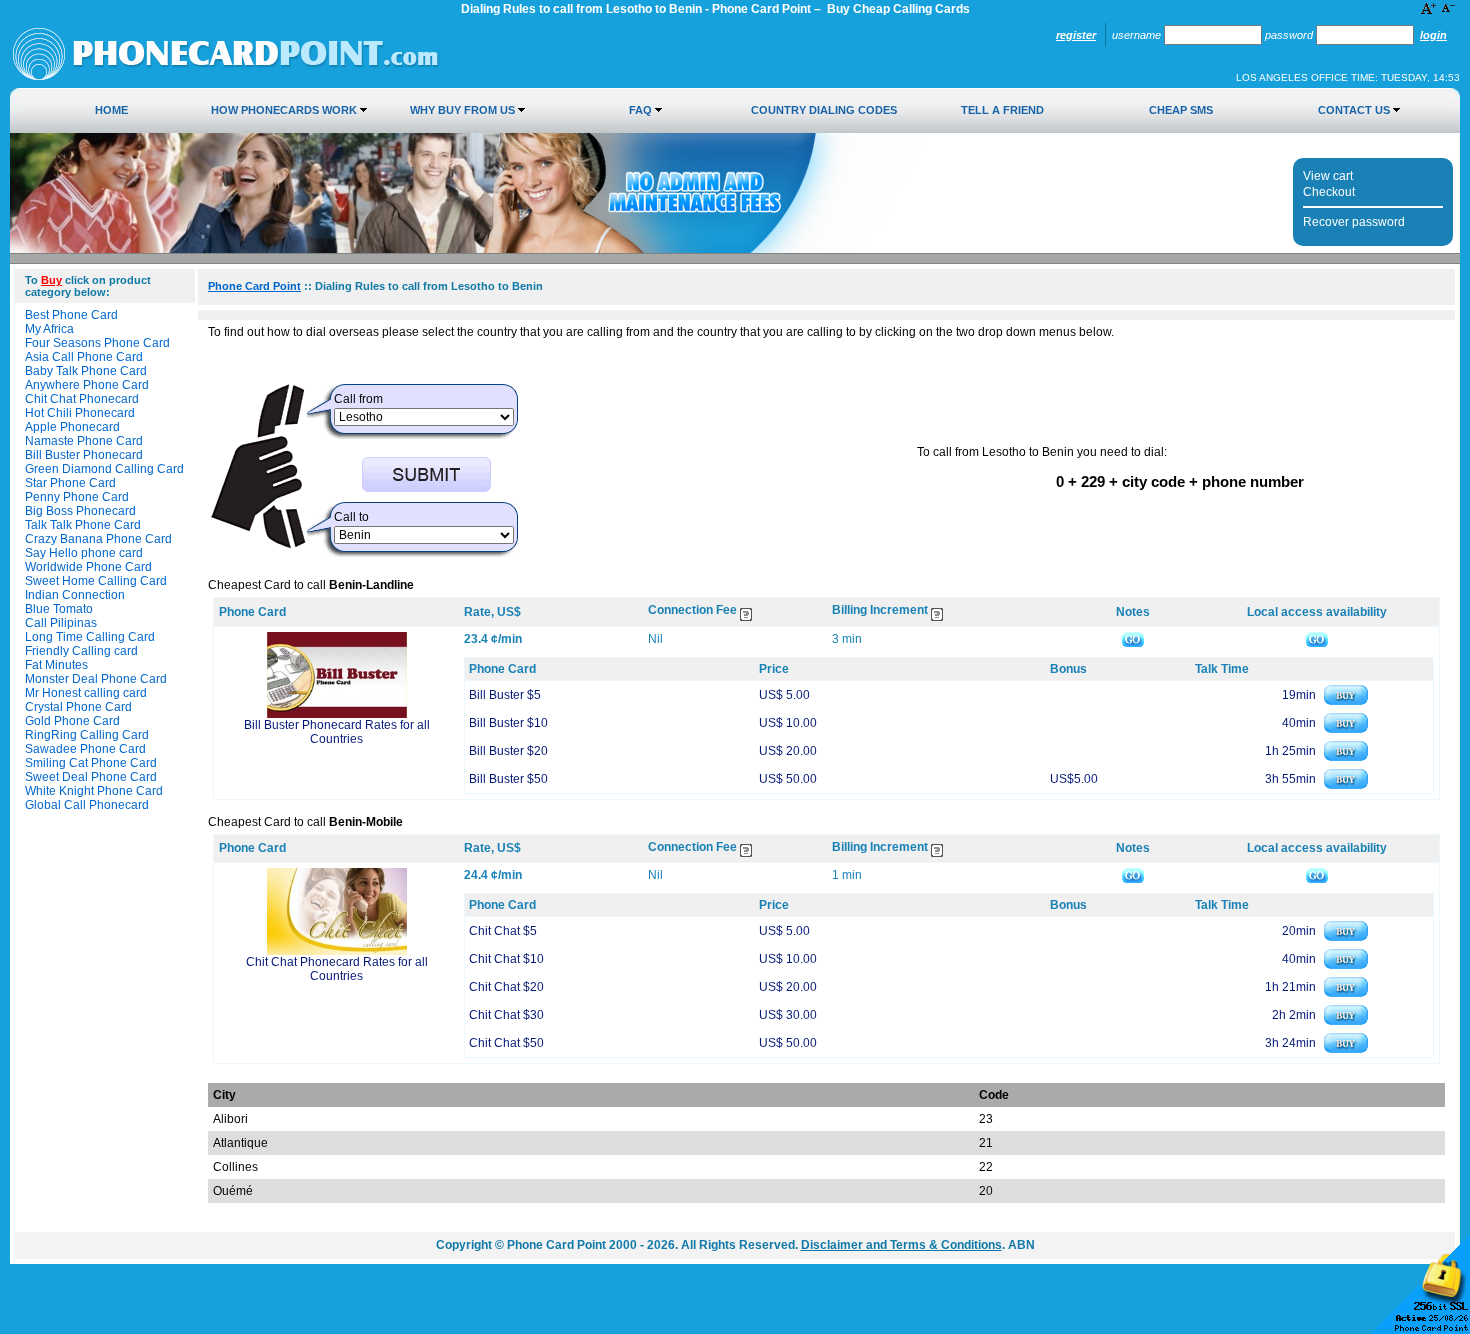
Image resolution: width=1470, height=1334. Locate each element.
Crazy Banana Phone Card (98, 539)
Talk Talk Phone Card (83, 525)
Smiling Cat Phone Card (91, 763)
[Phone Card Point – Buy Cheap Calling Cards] (226, 77)
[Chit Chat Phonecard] (337, 951)
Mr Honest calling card (86, 693)
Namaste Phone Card (84, 441)
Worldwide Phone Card (88, 567)
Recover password (1354, 222)
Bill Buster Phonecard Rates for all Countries (337, 732)
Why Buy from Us (462, 110)
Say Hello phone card (84, 553)
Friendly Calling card (81, 651)
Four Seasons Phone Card (97, 343)
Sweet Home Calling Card (96, 581)
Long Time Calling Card (90, 637)
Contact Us (1354, 110)
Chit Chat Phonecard (82, 399)
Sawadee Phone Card (85, 749)
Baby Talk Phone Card (86, 371)
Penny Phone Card (77, 497)
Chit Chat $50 (506, 1043)
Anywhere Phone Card (87, 385)
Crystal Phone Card (78, 707)
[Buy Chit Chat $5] (1346, 937)
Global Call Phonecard (87, 805)
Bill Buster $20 (508, 751)
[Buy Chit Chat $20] (1346, 993)
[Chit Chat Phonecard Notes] (1133, 875)
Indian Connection (75, 595)
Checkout (1329, 192)
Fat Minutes (56, 665)
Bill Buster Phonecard (84, 455)
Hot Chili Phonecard (80, 413)
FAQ (640, 110)
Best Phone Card (71, 315)
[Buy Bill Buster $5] (1346, 701)
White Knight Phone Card (94, 791)
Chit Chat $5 (503, 931)
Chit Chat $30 (506, 1015)
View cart (1328, 176)
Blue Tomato (59, 609)
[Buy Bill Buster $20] (1346, 757)
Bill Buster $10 (508, 723)
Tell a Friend (1002, 110)
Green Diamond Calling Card (104, 469)
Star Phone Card (70, 483)
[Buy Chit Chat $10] (1346, 965)
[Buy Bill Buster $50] (1346, 785)
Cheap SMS (1181, 110)
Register (1076, 35)
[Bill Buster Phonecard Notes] (1133, 639)
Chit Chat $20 (506, 987)
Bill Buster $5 (505, 695)
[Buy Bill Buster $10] (1346, 729)
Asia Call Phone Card (84, 357)
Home (111, 110)
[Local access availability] (1317, 639)
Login (1433, 35)
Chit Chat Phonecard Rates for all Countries (337, 969)
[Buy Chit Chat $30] (1346, 1021)
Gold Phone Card (72, 721)
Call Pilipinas (61, 623)
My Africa (49, 329)
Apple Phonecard (72, 427)
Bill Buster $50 (508, 779)
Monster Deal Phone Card (96, 679)
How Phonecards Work (284, 110)
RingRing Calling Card (87, 735)
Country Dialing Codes (824, 110)
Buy (51, 280)
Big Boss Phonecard (80, 511)
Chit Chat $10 (506, 959)
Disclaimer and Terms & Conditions (901, 1245)
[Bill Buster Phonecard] (337, 714)
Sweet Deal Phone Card (91, 777)
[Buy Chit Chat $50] (1346, 1049)
